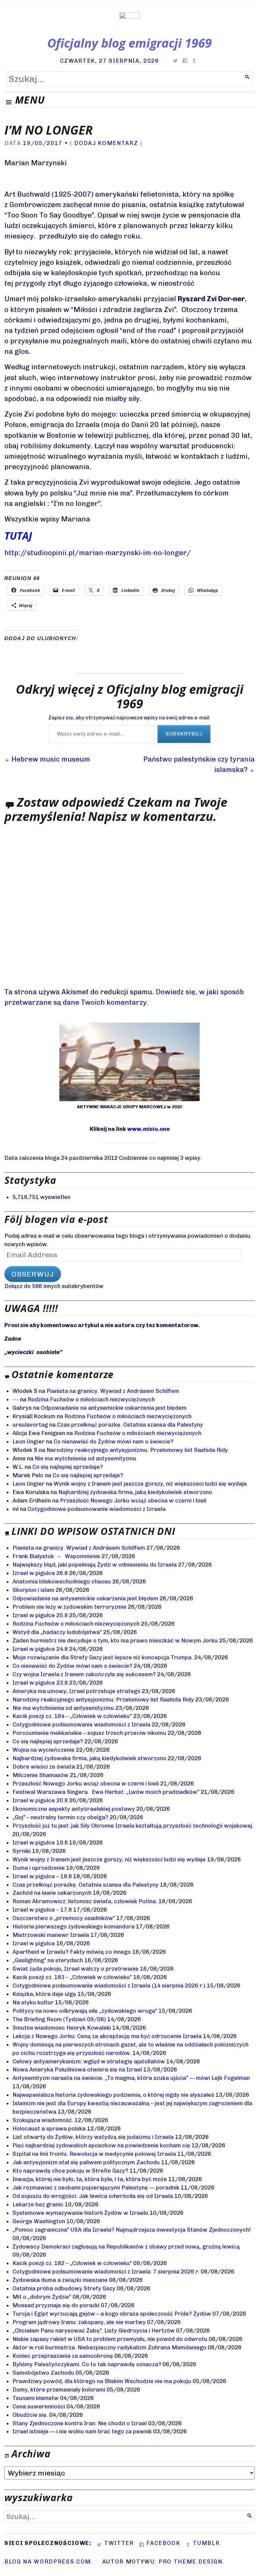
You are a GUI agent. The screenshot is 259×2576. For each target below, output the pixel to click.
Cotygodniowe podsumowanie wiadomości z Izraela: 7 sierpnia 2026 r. (106, 2271)
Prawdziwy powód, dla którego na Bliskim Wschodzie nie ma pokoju (102, 2381)
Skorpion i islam (33, 1590)
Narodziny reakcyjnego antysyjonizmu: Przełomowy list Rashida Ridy (137, 1450)
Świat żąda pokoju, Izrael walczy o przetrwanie (76, 1969)
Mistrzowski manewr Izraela (51, 1935)
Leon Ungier (28, 1441)
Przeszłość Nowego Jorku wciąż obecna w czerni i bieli (133, 1500)
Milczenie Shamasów (40, 1775)
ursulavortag (30, 1425)
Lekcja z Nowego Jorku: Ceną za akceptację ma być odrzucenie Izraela (107, 2036)
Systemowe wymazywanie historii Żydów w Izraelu (80, 2213)
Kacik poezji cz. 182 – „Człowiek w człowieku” (72, 2263)
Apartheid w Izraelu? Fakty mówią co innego (72, 1952)
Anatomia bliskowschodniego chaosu (62, 1581)
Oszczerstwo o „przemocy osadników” (64, 1918)
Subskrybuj (184, 734)
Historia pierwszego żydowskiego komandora (74, 1926)
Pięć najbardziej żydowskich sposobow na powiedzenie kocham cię (101, 2145)
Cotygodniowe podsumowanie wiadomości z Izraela (97, 1509)
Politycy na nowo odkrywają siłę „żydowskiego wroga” (85, 2011)
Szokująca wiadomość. (43, 2120)
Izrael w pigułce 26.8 (40, 1573)
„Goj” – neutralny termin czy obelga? (60, 1817)
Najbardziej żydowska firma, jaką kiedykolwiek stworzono (135, 1492)
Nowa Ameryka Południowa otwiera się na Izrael (77, 2069)
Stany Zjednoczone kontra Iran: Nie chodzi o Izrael (80, 2423)
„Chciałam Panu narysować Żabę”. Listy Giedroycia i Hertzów (94, 2330)
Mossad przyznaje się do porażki (56, 2305)
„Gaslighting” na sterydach (48, 1960)
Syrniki (22, 1851)
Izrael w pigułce (34, 1943)
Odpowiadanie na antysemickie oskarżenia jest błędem (114, 1408)
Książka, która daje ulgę (44, 1994)
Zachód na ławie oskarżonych (52, 1893)
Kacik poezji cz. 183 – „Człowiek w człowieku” (72, 1977)
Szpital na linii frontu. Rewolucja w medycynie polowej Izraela (94, 2154)
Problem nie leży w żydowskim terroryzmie (69, 1607)
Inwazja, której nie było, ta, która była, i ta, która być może (90, 2179)
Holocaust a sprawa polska (49, 2128)
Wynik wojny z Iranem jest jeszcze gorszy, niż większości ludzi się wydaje (150, 1484)
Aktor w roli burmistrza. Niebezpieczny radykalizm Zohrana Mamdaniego (109, 2347)
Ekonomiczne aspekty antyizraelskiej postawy (74, 1809)
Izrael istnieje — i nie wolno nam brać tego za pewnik (82, 2431)
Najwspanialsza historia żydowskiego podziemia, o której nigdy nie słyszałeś (113, 2095)
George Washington (39, 2221)
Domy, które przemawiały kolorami (59, 2389)
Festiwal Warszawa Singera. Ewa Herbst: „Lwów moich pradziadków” (106, 1792)
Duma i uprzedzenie (39, 1868)
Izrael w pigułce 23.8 (40, 1683)
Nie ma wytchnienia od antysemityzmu (85, 1458)
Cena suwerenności (39, 2406)
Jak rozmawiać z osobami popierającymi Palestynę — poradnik (96, 2187)
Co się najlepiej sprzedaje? (68, 1467)
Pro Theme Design (191, 2561)
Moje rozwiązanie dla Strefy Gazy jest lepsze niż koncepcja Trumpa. (103, 1657)
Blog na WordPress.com (48, 2561)
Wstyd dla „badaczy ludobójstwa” (57, 1632)
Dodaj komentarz (106, 143)
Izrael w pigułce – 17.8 (42, 1910)
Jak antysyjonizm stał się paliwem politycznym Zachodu (86, 2162)
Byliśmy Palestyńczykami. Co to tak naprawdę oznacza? (87, 2364)
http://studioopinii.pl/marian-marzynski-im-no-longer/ (98, 553)
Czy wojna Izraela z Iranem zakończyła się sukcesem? (84, 1674)
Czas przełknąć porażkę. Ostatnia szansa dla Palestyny (130, 1425)
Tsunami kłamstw (36, 2398)
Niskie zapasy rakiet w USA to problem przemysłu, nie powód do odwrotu (110, 2339)
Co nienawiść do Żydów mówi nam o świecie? (113, 1441)
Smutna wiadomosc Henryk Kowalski (62, 2028)
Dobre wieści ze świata (44, 1767)
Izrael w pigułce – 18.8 (42, 1876)
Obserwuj (33, 1274)
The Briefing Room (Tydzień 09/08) (59, 2019)
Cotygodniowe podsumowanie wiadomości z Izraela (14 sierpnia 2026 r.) (109, 1985)
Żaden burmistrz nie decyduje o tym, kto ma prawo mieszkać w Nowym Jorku (115, 1640)
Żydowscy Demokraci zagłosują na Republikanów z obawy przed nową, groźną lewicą (126, 2246)
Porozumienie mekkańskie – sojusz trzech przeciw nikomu (89, 1733)
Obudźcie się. (30, 2415)
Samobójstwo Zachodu (43, 2373)
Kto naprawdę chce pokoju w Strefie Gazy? (70, 2171)
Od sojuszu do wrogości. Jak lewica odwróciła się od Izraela (93, 2196)
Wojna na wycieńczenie (44, 1750)
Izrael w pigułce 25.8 (40, 1615)
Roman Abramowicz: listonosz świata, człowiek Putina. (85, 1901)
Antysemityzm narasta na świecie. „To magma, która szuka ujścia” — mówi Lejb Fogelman (131, 2078)
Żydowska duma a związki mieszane (60, 2280)
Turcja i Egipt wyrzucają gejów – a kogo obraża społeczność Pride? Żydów (112, 2314)
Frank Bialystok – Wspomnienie (56, 1556)
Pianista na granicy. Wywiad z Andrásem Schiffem (113, 1391)
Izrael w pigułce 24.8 (40, 1649)
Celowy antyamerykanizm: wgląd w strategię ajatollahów (89, 2061)
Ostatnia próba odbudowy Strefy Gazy (64, 2288)
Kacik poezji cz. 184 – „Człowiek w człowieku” (72, 1716)
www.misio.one (148, 1129)
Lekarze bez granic (38, 2204)
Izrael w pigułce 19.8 (40, 1842)
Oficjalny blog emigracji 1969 (129, 43)
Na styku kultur (33, 2002)
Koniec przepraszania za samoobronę (63, 2356)
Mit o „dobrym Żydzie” (42, 2297)
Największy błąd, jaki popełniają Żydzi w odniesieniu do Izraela (95, 1565)
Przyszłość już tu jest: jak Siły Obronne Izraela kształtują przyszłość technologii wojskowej (132, 1826)
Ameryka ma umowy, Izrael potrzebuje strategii (76, 1691)
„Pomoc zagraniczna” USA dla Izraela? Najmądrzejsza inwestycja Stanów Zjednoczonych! (132, 2230)
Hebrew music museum (51, 759)
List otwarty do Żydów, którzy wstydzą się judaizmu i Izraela (93, 2137)
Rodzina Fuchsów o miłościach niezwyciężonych (91, 1399)
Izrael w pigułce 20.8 (40, 1800)
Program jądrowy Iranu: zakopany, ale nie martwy (79, 2322)
